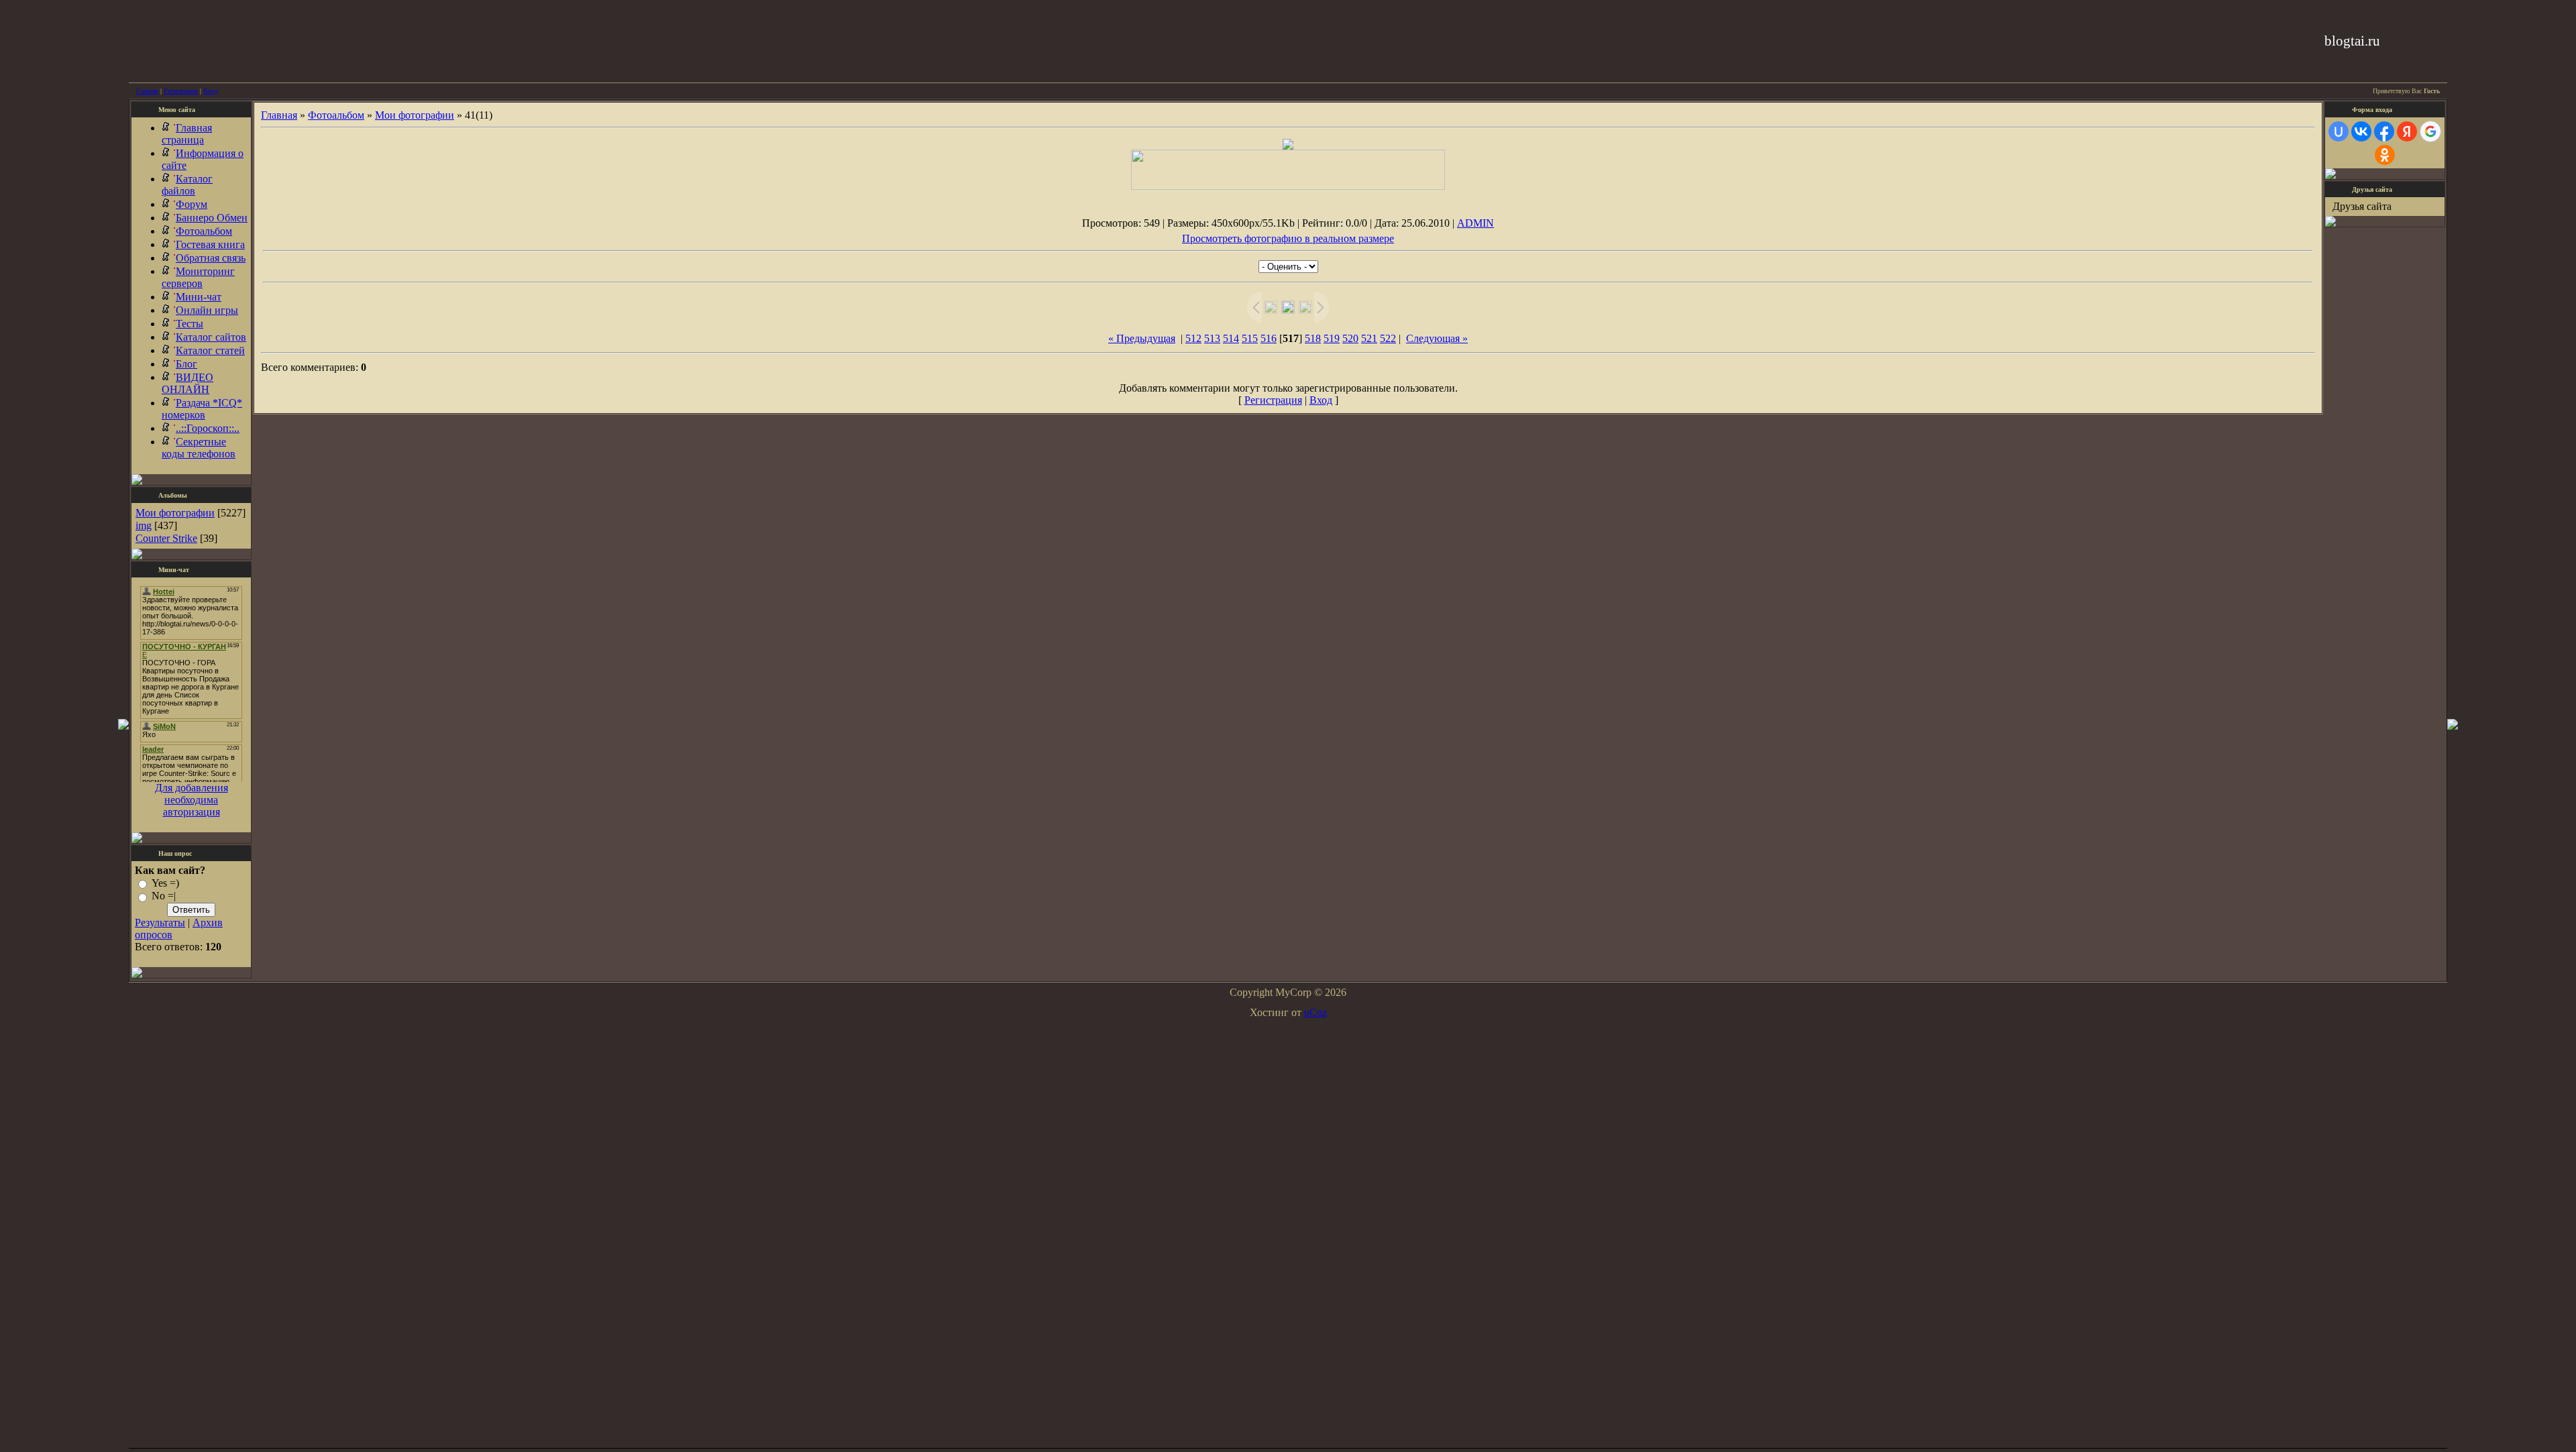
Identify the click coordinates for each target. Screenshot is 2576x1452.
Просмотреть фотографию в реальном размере (1288, 238)
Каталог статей (210, 350)
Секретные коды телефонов (199, 448)
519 (1332, 338)
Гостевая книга (210, 244)
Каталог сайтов (211, 337)
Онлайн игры (207, 310)
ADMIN (1475, 223)
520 (1350, 338)
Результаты (160, 923)
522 (1388, 338)
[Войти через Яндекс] (2407, 131)
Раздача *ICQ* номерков (202, 409)
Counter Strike (166, 538)
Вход (211, 91)
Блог (186, 364)
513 (1212, 338)
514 (1231, 338)
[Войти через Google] (2430, 131)
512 (1193, 338)
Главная (147, 91)
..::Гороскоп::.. (208, 428)
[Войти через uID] (2339, 131)
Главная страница (187, 134)
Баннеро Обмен (212, 218)
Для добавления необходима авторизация (192, 800)
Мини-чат (199, 297)
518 (1313, 338)
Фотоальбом (204, 231)
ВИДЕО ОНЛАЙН (187, 383)
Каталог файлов (187, 185)
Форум (192, 204)
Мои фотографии (175, 513)
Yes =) (165, 883)
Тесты (190, 324)
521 (1369, 338)
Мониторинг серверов (198, 277)
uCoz (1316, 1012)
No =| (164, 896)
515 (1250, 338)
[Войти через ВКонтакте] (2361, 131)
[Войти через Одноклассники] (2385, 155)
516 (1269, 338)
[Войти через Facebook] (2384, 131)
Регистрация (181, 91)
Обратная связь (211, 258)
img (144, 525)
